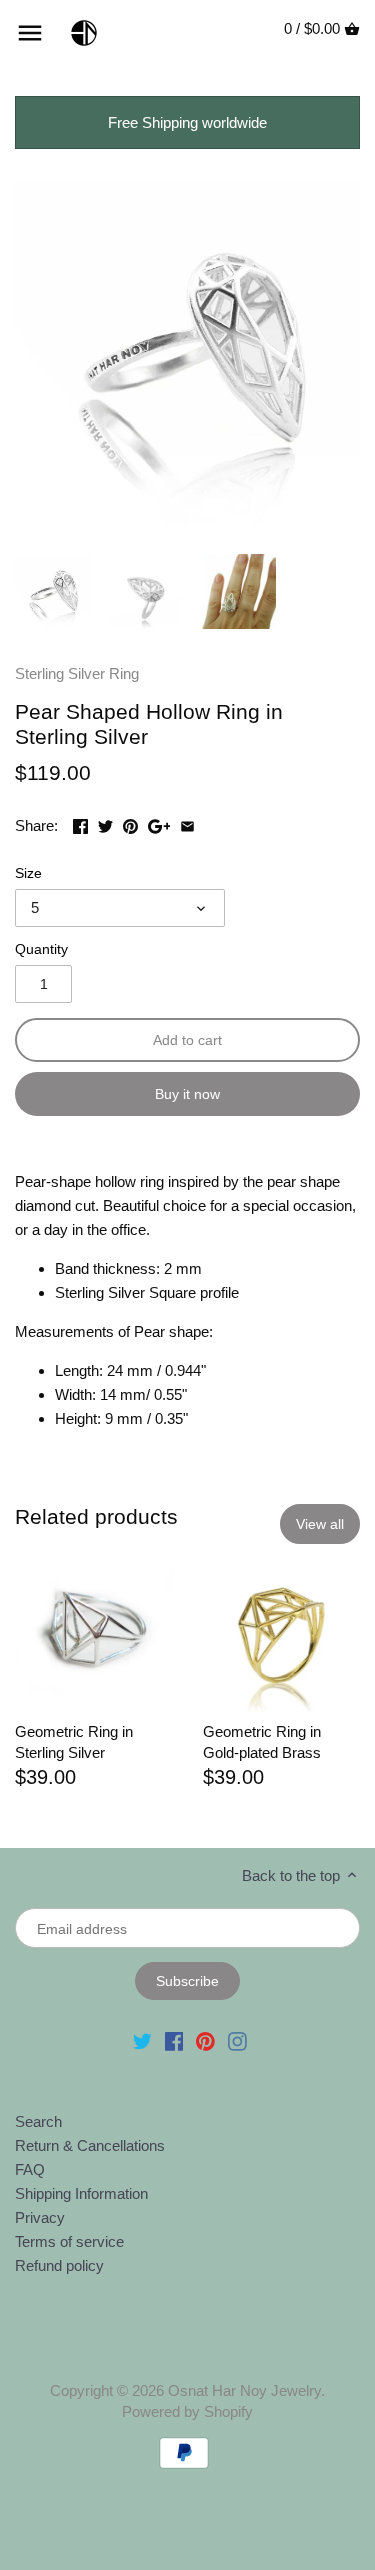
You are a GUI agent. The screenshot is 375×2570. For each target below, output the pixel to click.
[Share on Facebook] (80, 823)
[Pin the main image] (130, 823)
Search (38, 2121)
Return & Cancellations (90, 2145)
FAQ (30, 2169)
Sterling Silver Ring (77, 673)
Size (28, 873)
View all (320, 1524)
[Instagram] (237, 2039)
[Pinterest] (205, 2039)
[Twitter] (142, 2039)
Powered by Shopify (187, 2411)
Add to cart (187, 1040)
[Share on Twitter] (105, 823)
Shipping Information (81, 2193)
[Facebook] (174, 2039)
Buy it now (187, 1094)
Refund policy (59, 2265)
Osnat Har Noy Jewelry (244, 2390)
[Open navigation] (30, 33)
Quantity (41, 949)
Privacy (40, 2217)
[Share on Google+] (159, 823)
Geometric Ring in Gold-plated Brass (262, 1742)
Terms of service (69, 2241)
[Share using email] (187, 823)
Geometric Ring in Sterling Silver (74, 1742)
